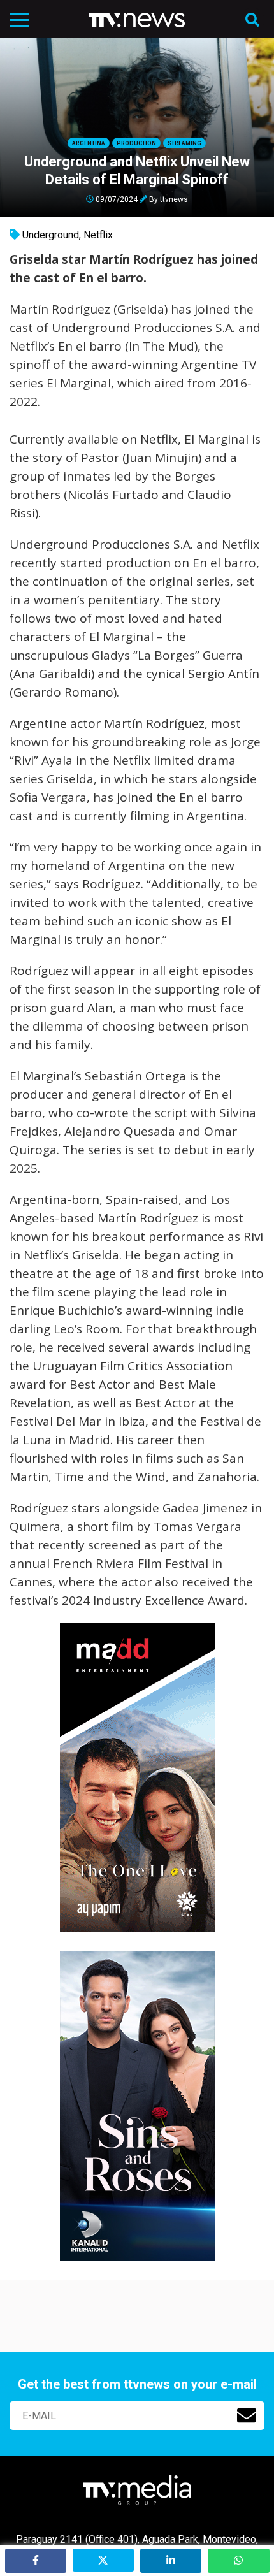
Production (136, 143)
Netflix (98, 235)
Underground (51, 235)
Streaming (184, 143)
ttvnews (174, 199)
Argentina (89, 143)
